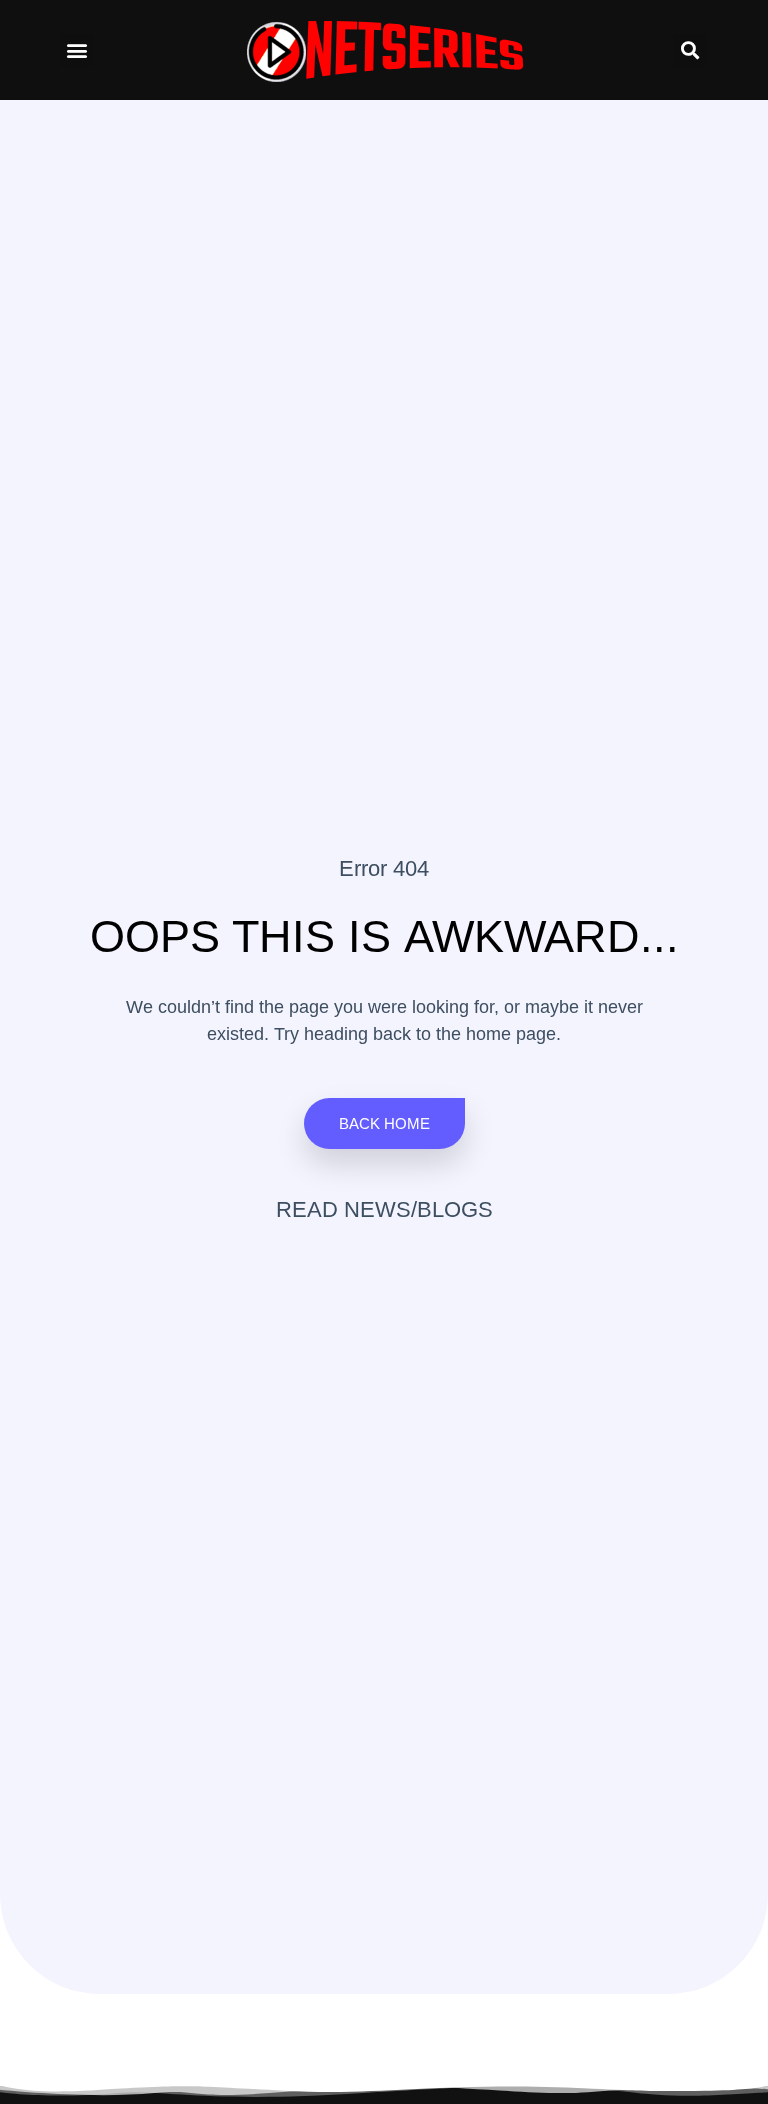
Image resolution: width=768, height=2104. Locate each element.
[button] (76, 50)
